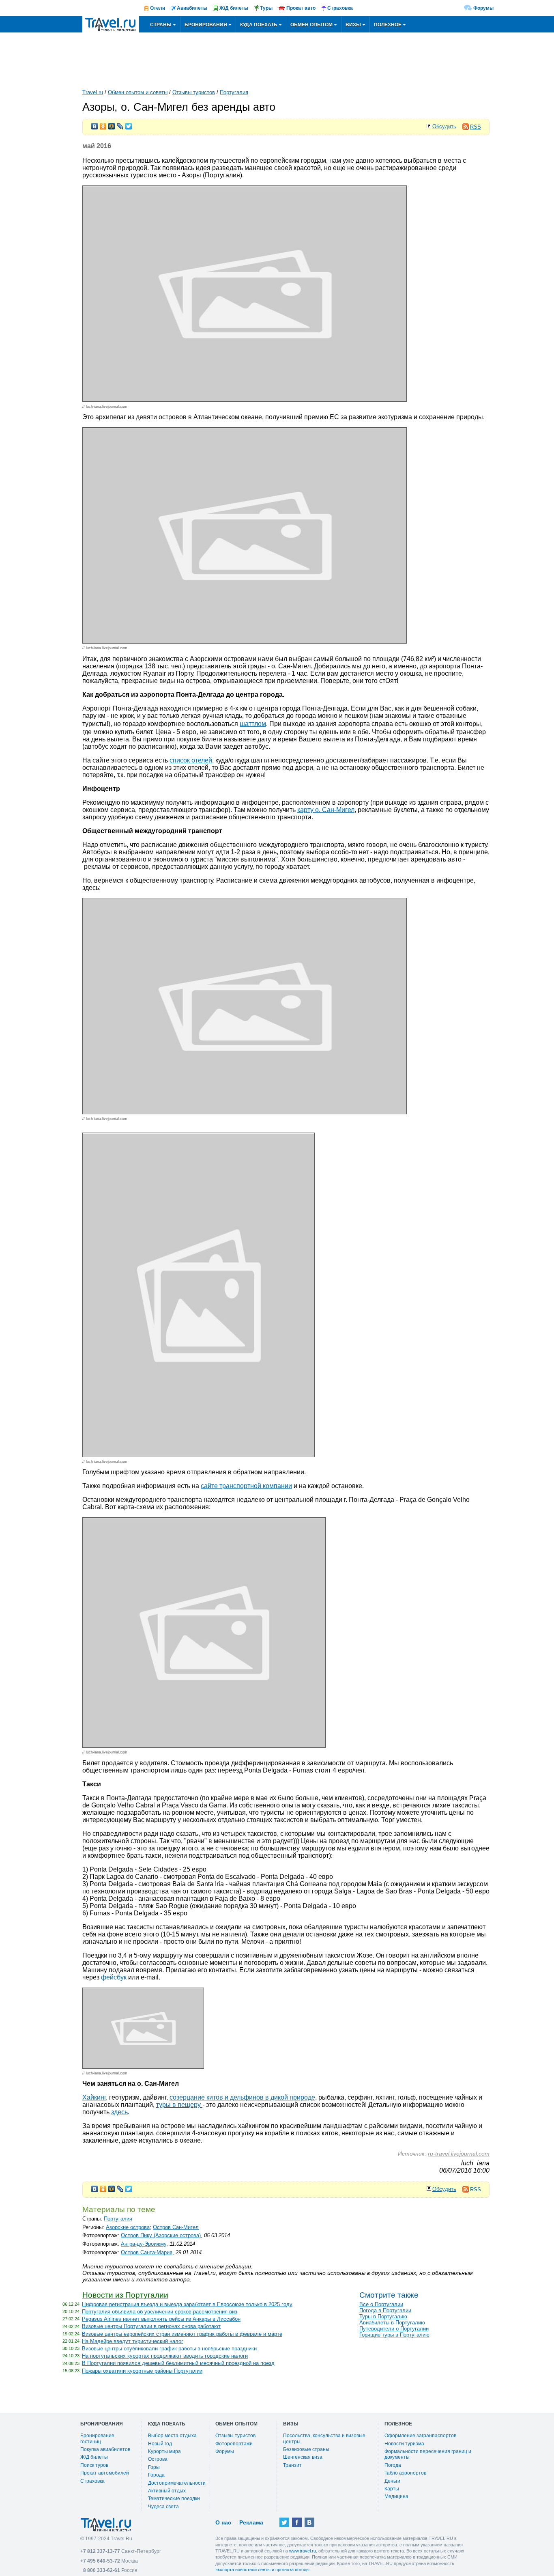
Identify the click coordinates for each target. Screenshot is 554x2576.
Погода (393, 2465)
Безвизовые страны (306, 2449)
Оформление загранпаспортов (420, 2436)
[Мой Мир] (112, 124)
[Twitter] (129, 124)
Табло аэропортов (405, 2473)
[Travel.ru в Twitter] (284, 2522)
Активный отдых (167, 2491)
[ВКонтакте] (95, 124)
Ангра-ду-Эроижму (144, 2244)
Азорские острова (128, 2227)
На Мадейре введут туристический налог (133, 2341)
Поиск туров (94, 2465)
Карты (392, 2489)
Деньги (392, 2481)
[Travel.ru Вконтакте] (309, 2522)
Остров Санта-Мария (147, 2252)
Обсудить (444, 126)
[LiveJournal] (120, 124)
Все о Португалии (381, 2304)
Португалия (234, 92)
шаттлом (253, 724)
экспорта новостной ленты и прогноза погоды (262, 2570)
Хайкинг (94, 2097)
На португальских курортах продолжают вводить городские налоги (165, 2356)
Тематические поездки (174, 2498)
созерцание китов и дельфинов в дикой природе (242, 2097)
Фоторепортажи (234, 2444)
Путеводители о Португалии (394, 2329)
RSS (476, 127)
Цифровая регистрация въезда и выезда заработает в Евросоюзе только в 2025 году (187, 2304)
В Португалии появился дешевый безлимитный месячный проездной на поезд (178, 2363)
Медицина (396, 2496)
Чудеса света (163, 2507)
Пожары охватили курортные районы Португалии (142, 2371)
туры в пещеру (179, 2105)
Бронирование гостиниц (97, 2438)
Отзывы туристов (194, 92)
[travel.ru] (111, 24)
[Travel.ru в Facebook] (297, 2522)
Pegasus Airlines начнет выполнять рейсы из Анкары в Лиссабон (161, 2319)
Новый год (160, 2444)
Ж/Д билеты (94, 2457)
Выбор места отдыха (172, 2436)
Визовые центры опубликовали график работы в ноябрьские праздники (169, 2349)
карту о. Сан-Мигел (326, 810)
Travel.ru (93, 92)
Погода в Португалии (385, 2310)
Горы (154, 2467)
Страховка (92, 2481)
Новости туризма (404, 2444)
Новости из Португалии (125, 2295)
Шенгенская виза (303, 2457)
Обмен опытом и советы (138, 92)
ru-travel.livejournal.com (459, 2154)
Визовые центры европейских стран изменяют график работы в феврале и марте (182, 2334)
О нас (223, 2522)
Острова (158, 2459)
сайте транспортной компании (246, 1486)
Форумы (483, 8)
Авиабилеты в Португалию (392, 2323)
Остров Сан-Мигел (176, 2227)
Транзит (292, 2465)
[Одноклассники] (103, 124)
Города (156, 2475)
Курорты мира (164, 2451)
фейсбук (115, 1977)
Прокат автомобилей (105, 2473)
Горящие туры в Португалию (394, 2335)
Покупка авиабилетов (105, 2449)
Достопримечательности (177, 2483)
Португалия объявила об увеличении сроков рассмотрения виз (160, 2312)
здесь (119, 2112)
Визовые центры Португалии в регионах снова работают (151, 2326)
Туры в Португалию (383, 2316)
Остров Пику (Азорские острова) (161, 2235)
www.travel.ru (303, 2551)
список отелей (191, 760)
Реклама (251, 2522)
